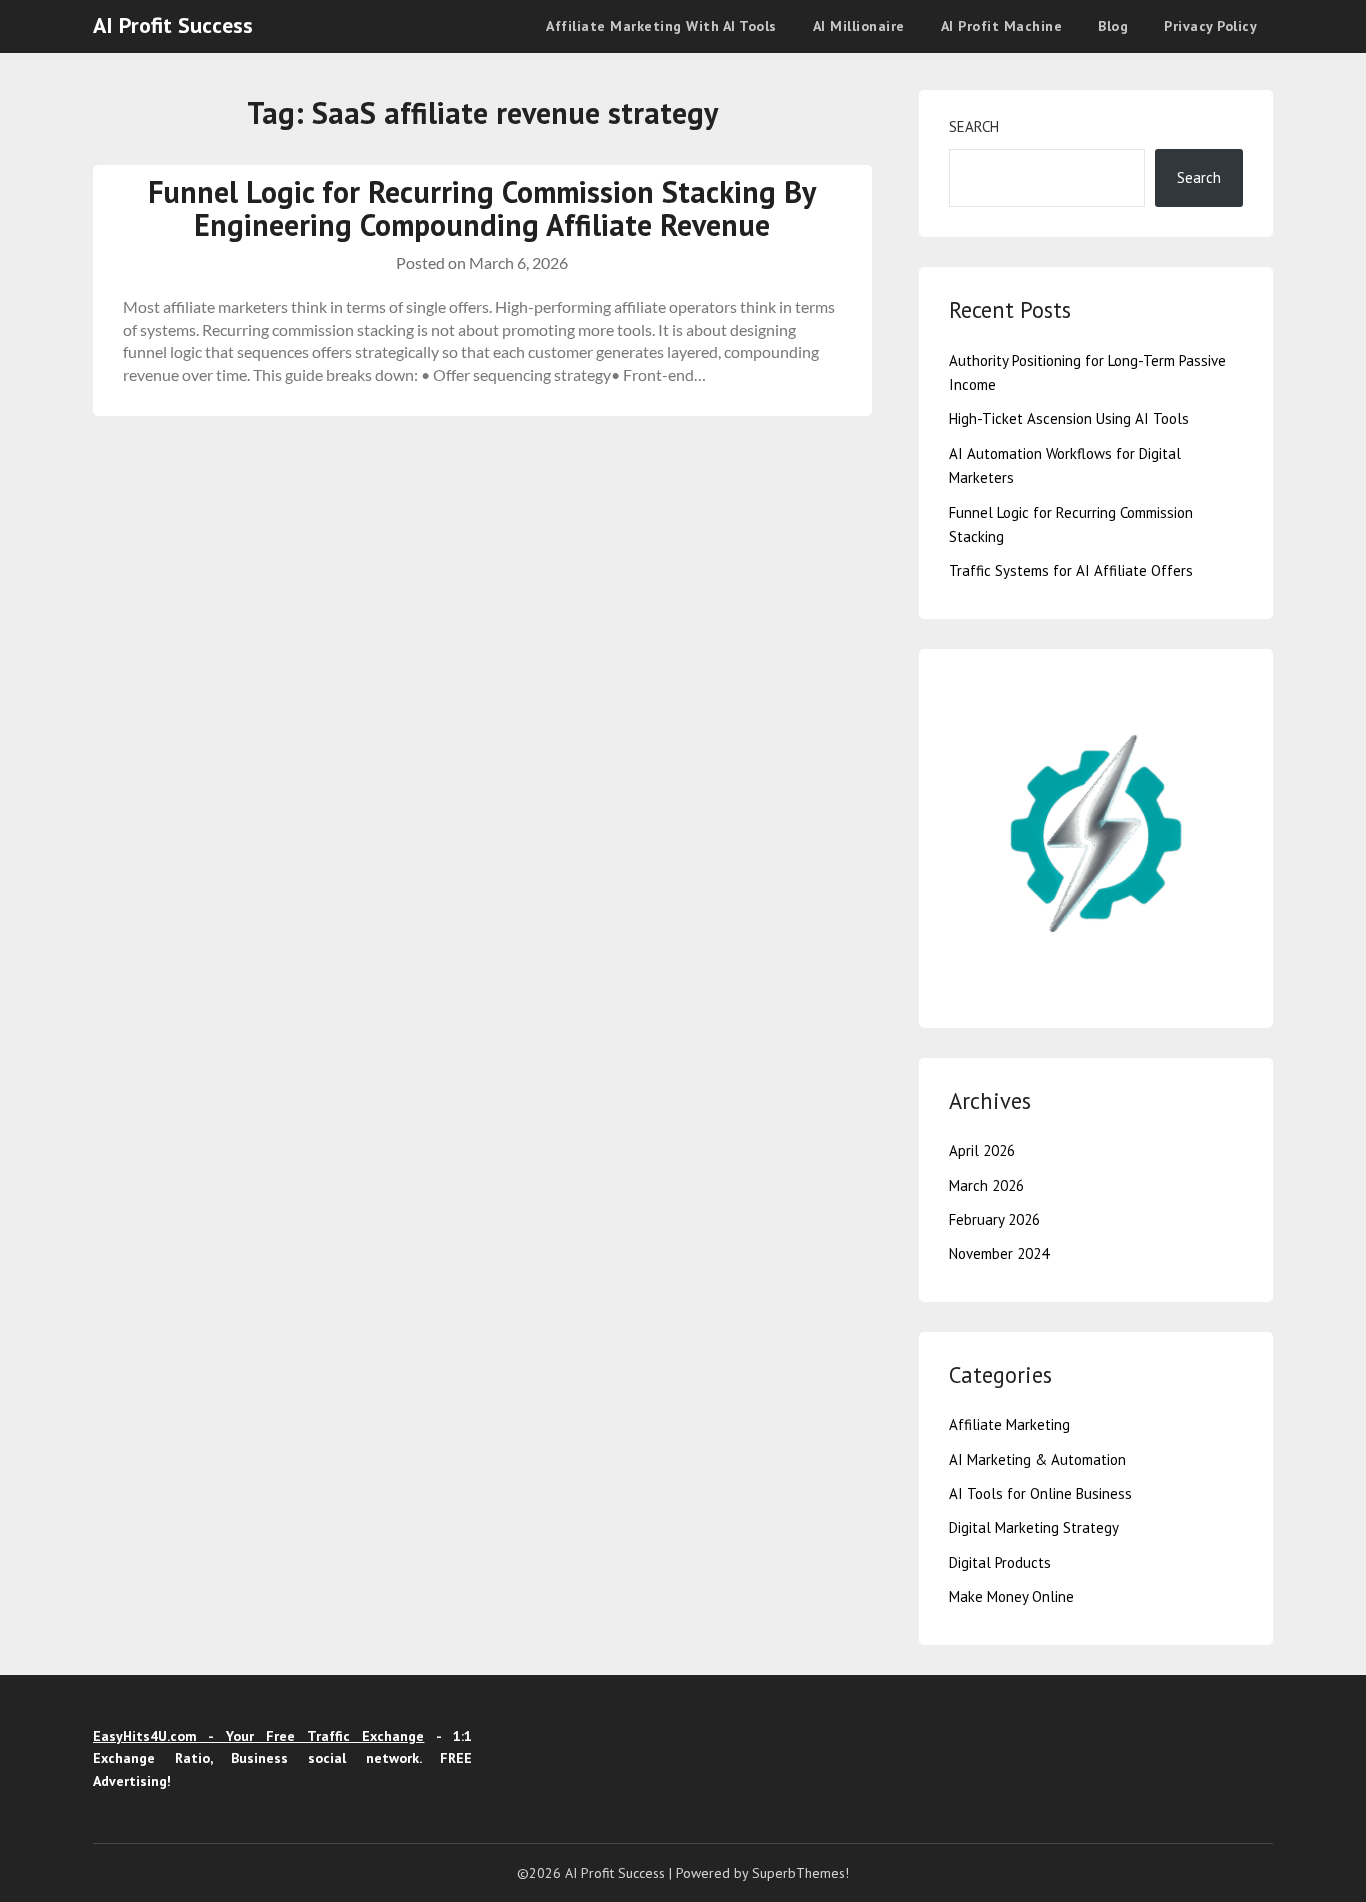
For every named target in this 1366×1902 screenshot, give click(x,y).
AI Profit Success (173, 25)
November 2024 (999, 1253)
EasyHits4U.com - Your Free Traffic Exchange (258, 1736)
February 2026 (994, 1219)
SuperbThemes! (800, 1873)
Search (974, 126)
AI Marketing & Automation (1037, 1459)
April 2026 (982, 1150)
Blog (1113, 26)
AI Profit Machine (1002, 26)
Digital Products (1000, 1562)
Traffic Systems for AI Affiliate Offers (1071, 570)
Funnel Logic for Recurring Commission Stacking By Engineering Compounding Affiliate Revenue (482, 208)
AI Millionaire (859, 26)
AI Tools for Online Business (1040, 1493)
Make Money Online (1011, 1596)
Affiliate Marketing (1009, 1424)
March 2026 (986, 1185)
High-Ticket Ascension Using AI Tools (1069, 418)
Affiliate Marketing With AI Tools (661, 26)
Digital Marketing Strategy (1034, 1527)
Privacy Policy (1210, 26)
